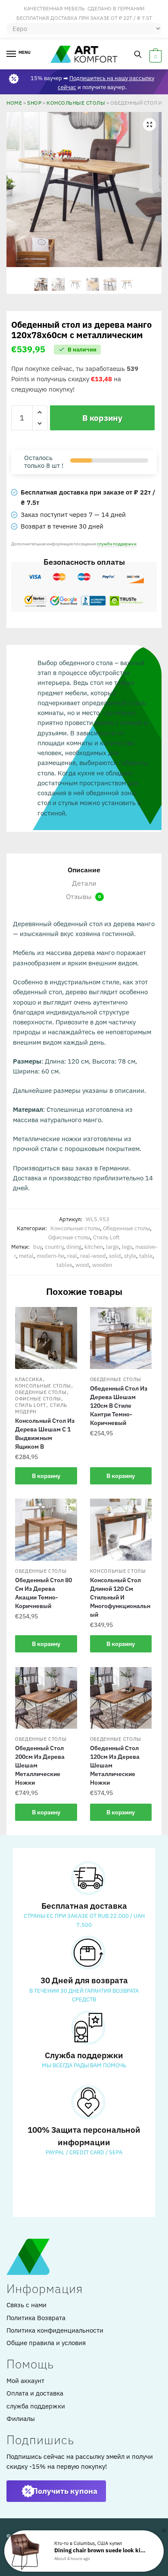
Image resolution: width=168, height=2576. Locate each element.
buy (37, 1247)
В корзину (102, 418)
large (112, 1247)
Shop (34, 103)
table (146, 1256)
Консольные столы (76, 103)
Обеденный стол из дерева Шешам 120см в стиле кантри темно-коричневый (119, 1406)
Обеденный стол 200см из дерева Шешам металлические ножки (40, 1765)
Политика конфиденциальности (55, 2330)
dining (74, 1247)
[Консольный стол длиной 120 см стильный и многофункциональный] (121, 1530)
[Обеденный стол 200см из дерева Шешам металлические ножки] (46, 1698)
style (130, 1256)
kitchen (94, 1247)
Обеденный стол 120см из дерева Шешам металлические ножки (115, 1765)
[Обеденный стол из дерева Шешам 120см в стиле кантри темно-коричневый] (121, 1338)
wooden (102, 1265)
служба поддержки (117, 544)
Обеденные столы (126, 1228)
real (72, 1256)
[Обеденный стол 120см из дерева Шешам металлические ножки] (121, 1698)
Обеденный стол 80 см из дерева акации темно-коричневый (44, 1593)
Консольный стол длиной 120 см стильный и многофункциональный (120, 1597)
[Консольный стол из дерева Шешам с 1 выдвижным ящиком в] (46, 1338)
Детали (84, 883)
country (54, 1247)
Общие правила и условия (46, 2343)
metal (26, 1256)
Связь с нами (26, 2305)
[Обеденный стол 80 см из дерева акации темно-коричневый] (46, 1530)
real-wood (93, 1256)
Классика (29, 1379)
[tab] (84, 870)
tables (64, 1265)
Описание (84, 870)
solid (115, 1256)
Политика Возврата (36, 2318)
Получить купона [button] (65, 2491)
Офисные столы (69, 1237)
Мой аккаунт (25, 2381)
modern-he (50, 1256)
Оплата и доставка (35, 2393)
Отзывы (83, 896)
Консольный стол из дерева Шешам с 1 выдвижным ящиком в (45, 1434)
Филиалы (21, 2419)
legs (127, 1247)
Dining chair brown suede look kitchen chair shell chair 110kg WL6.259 (101, 2550)
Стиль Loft (106, 1237)
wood (82, 1265)
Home (14, 103)
